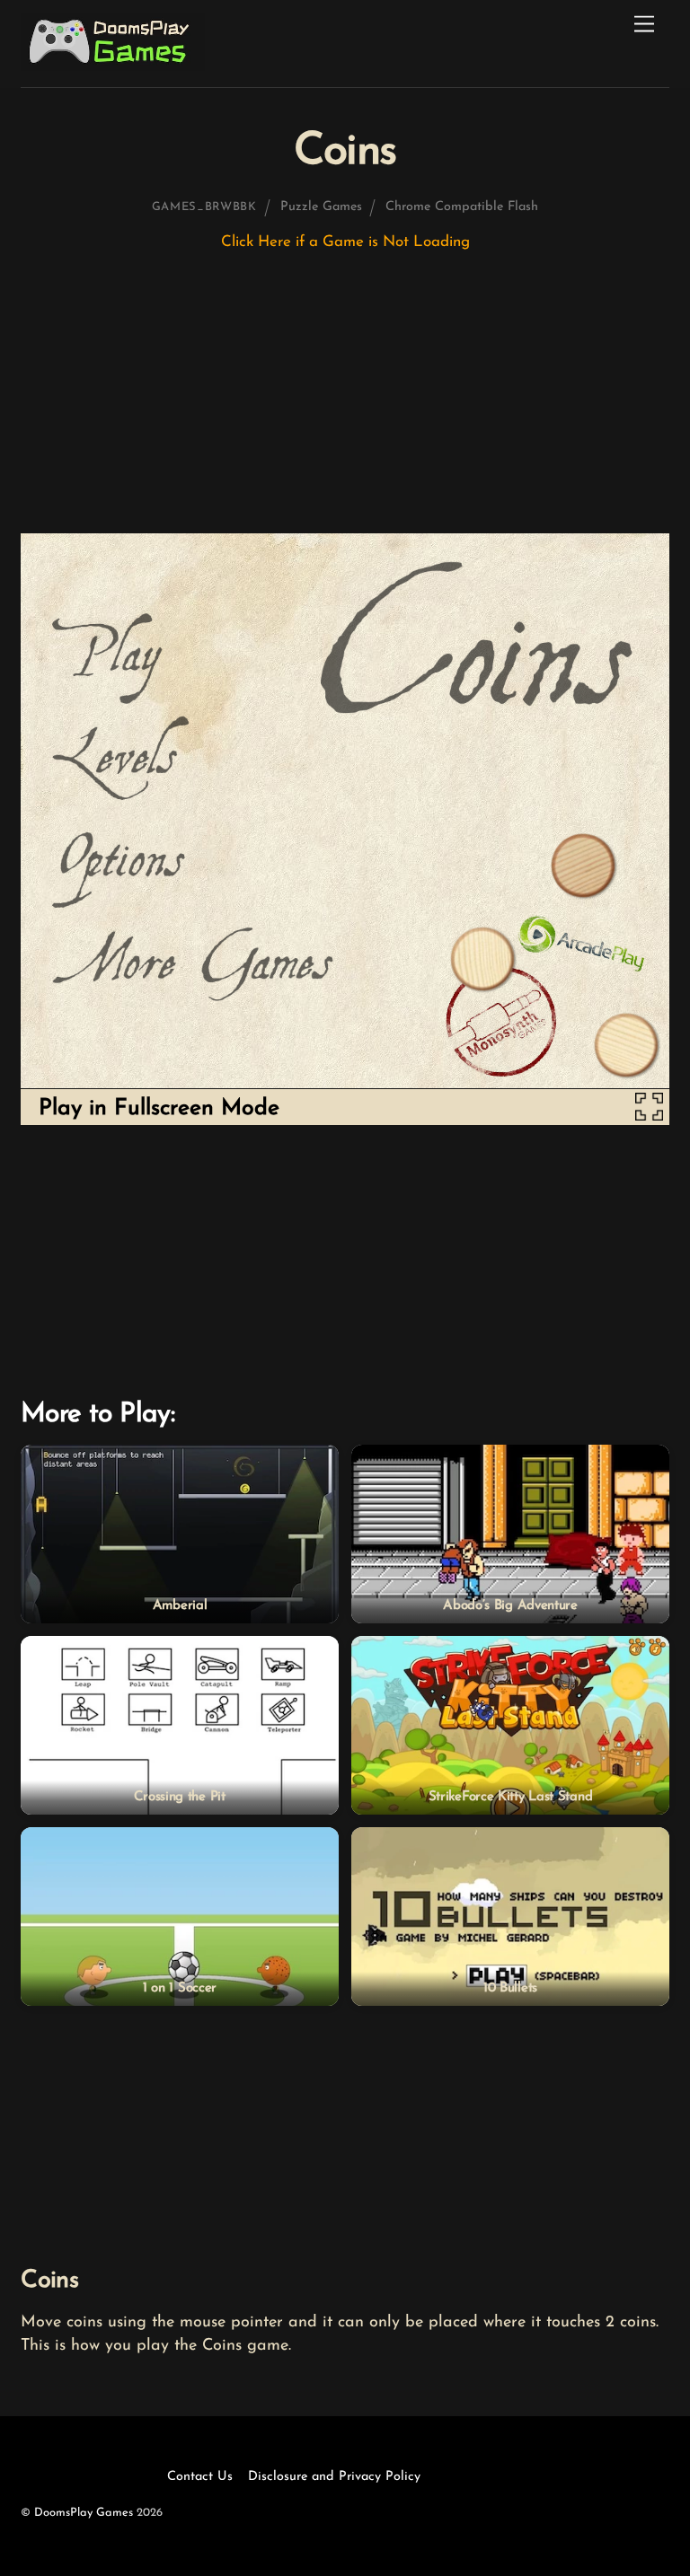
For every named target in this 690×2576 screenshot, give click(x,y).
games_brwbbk (204, 207)
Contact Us (200, 2477)
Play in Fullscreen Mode (159, 1108)
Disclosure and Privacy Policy (334, 2477)
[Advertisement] (345, 400)
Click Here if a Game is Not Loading (345, 242)
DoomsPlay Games (84, 2513)
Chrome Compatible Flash (462, 207)
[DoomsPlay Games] (113, 66)
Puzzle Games (321, 207)
